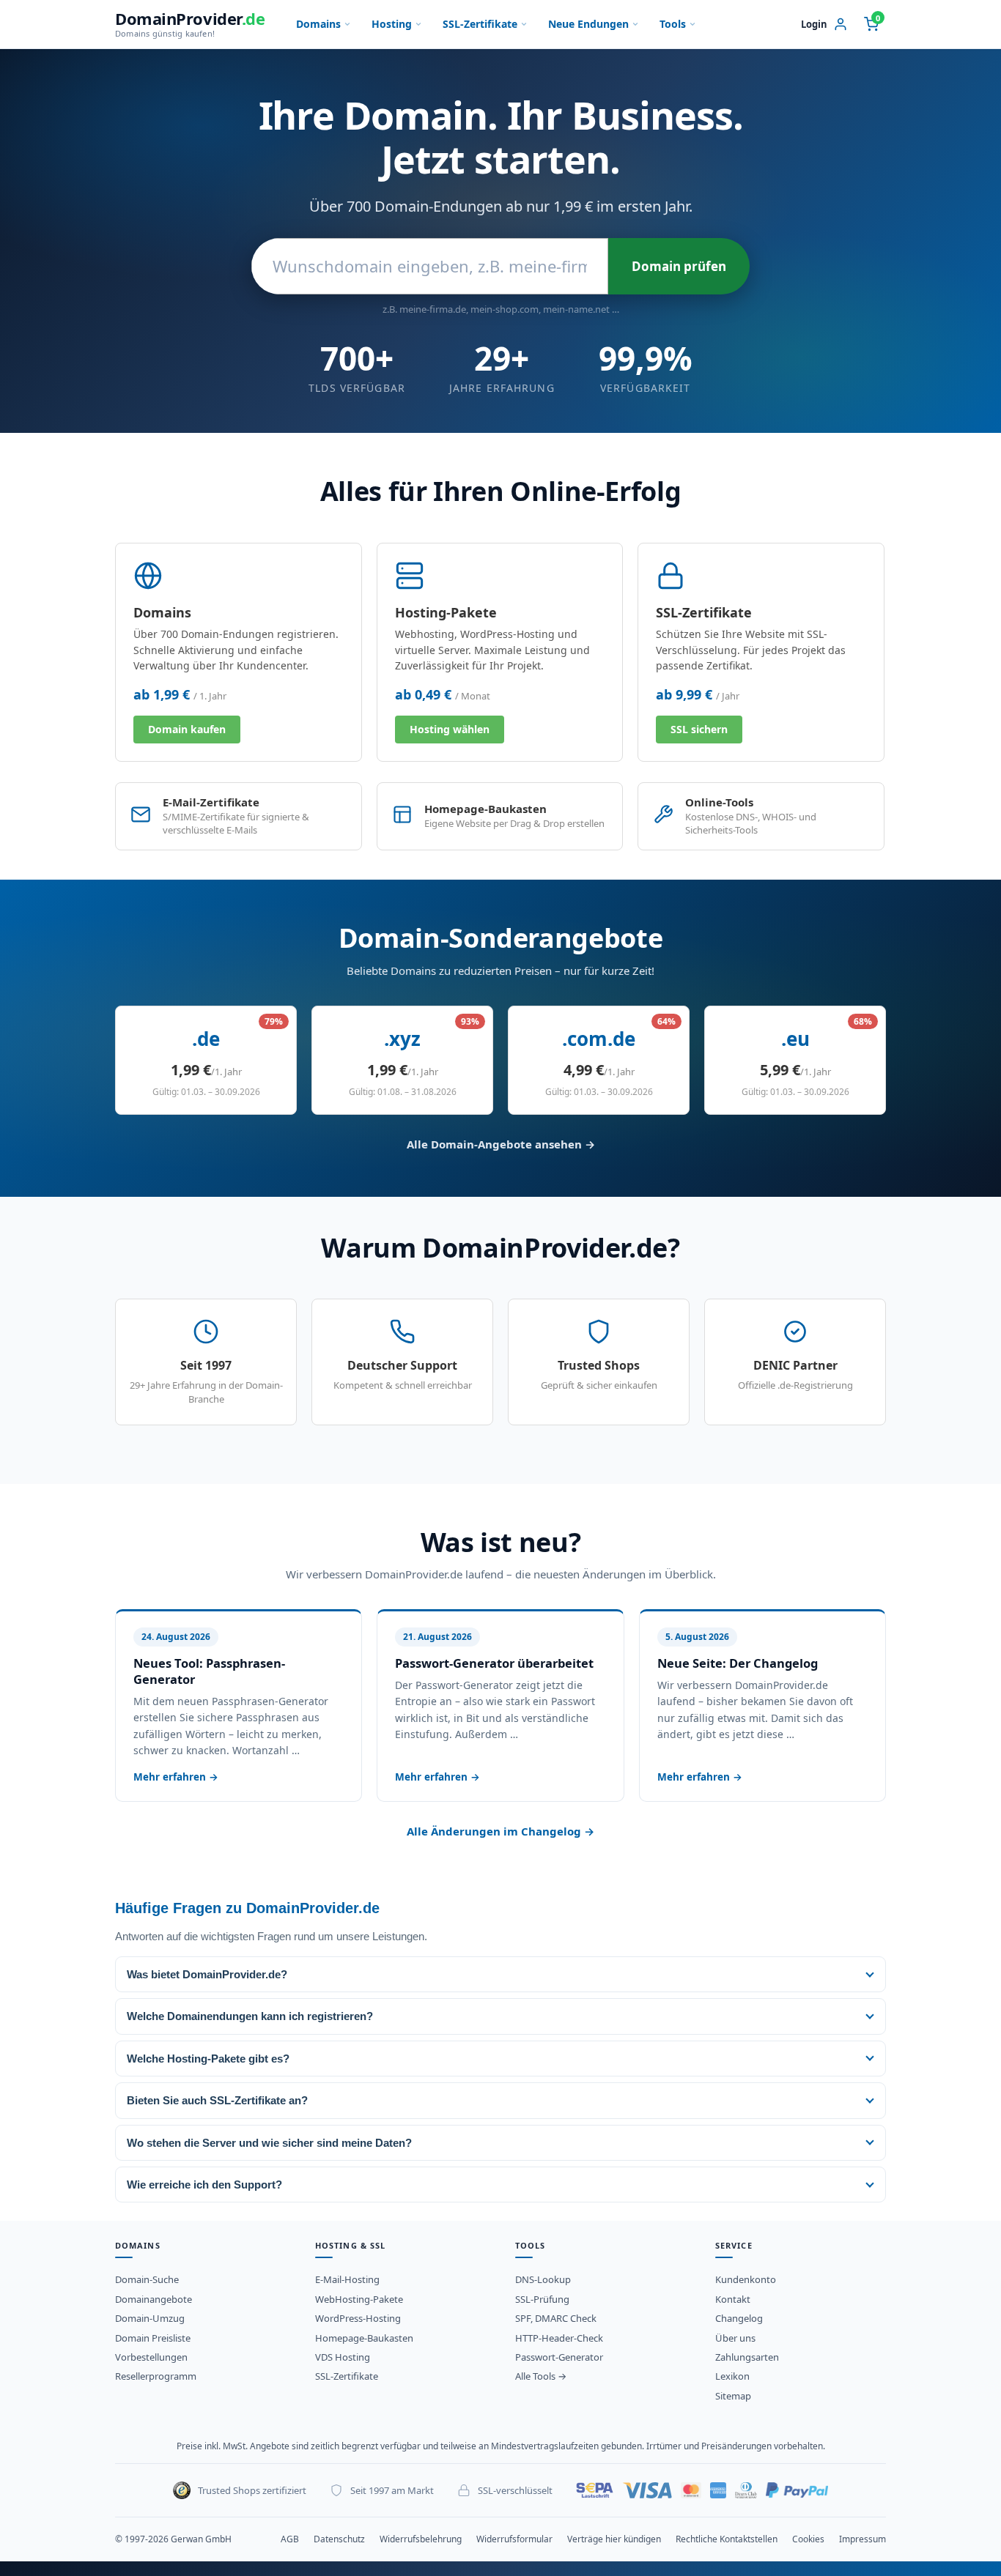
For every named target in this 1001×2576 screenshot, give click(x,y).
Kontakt (733, 2299)
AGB (290, 2539)
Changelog (739, 2318)
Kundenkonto (746, 2279)
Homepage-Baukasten (364, 2338)
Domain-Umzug (150, 2318)
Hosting (392, 24)
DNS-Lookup (543, 2279)
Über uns (735, 2338)
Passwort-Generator (559, 2357)
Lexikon (732, 2376)
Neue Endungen (588, 24)
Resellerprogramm (156, 2376)
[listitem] (500, 1974)
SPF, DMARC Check (556, 2318)
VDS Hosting (343, 2357)
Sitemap (733, 2396)
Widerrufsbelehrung (421, 2539)
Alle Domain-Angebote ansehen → (501, 1144)
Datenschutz (339, 2539)
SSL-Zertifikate (480, 24)
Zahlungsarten (747, 2357)
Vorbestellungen (151, 2357)
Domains (318, 24)
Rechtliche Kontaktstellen (727, 2539)
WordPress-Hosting (358, 2318)
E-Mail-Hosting (347, 2279)
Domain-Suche (147, 2279)
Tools (673, 24)
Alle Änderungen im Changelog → (500, 1831)
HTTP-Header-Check (559, 2338)
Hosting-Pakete (446, 612)
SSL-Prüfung (542, 2299)
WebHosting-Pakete (359, 2299)
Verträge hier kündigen (614, 2539)
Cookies (808, 2539)
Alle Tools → (541, 2376)
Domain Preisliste (153, 2338)
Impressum (863, 2539)
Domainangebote (154, 2299)
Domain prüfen (679, 266)
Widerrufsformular (514, 2539)
